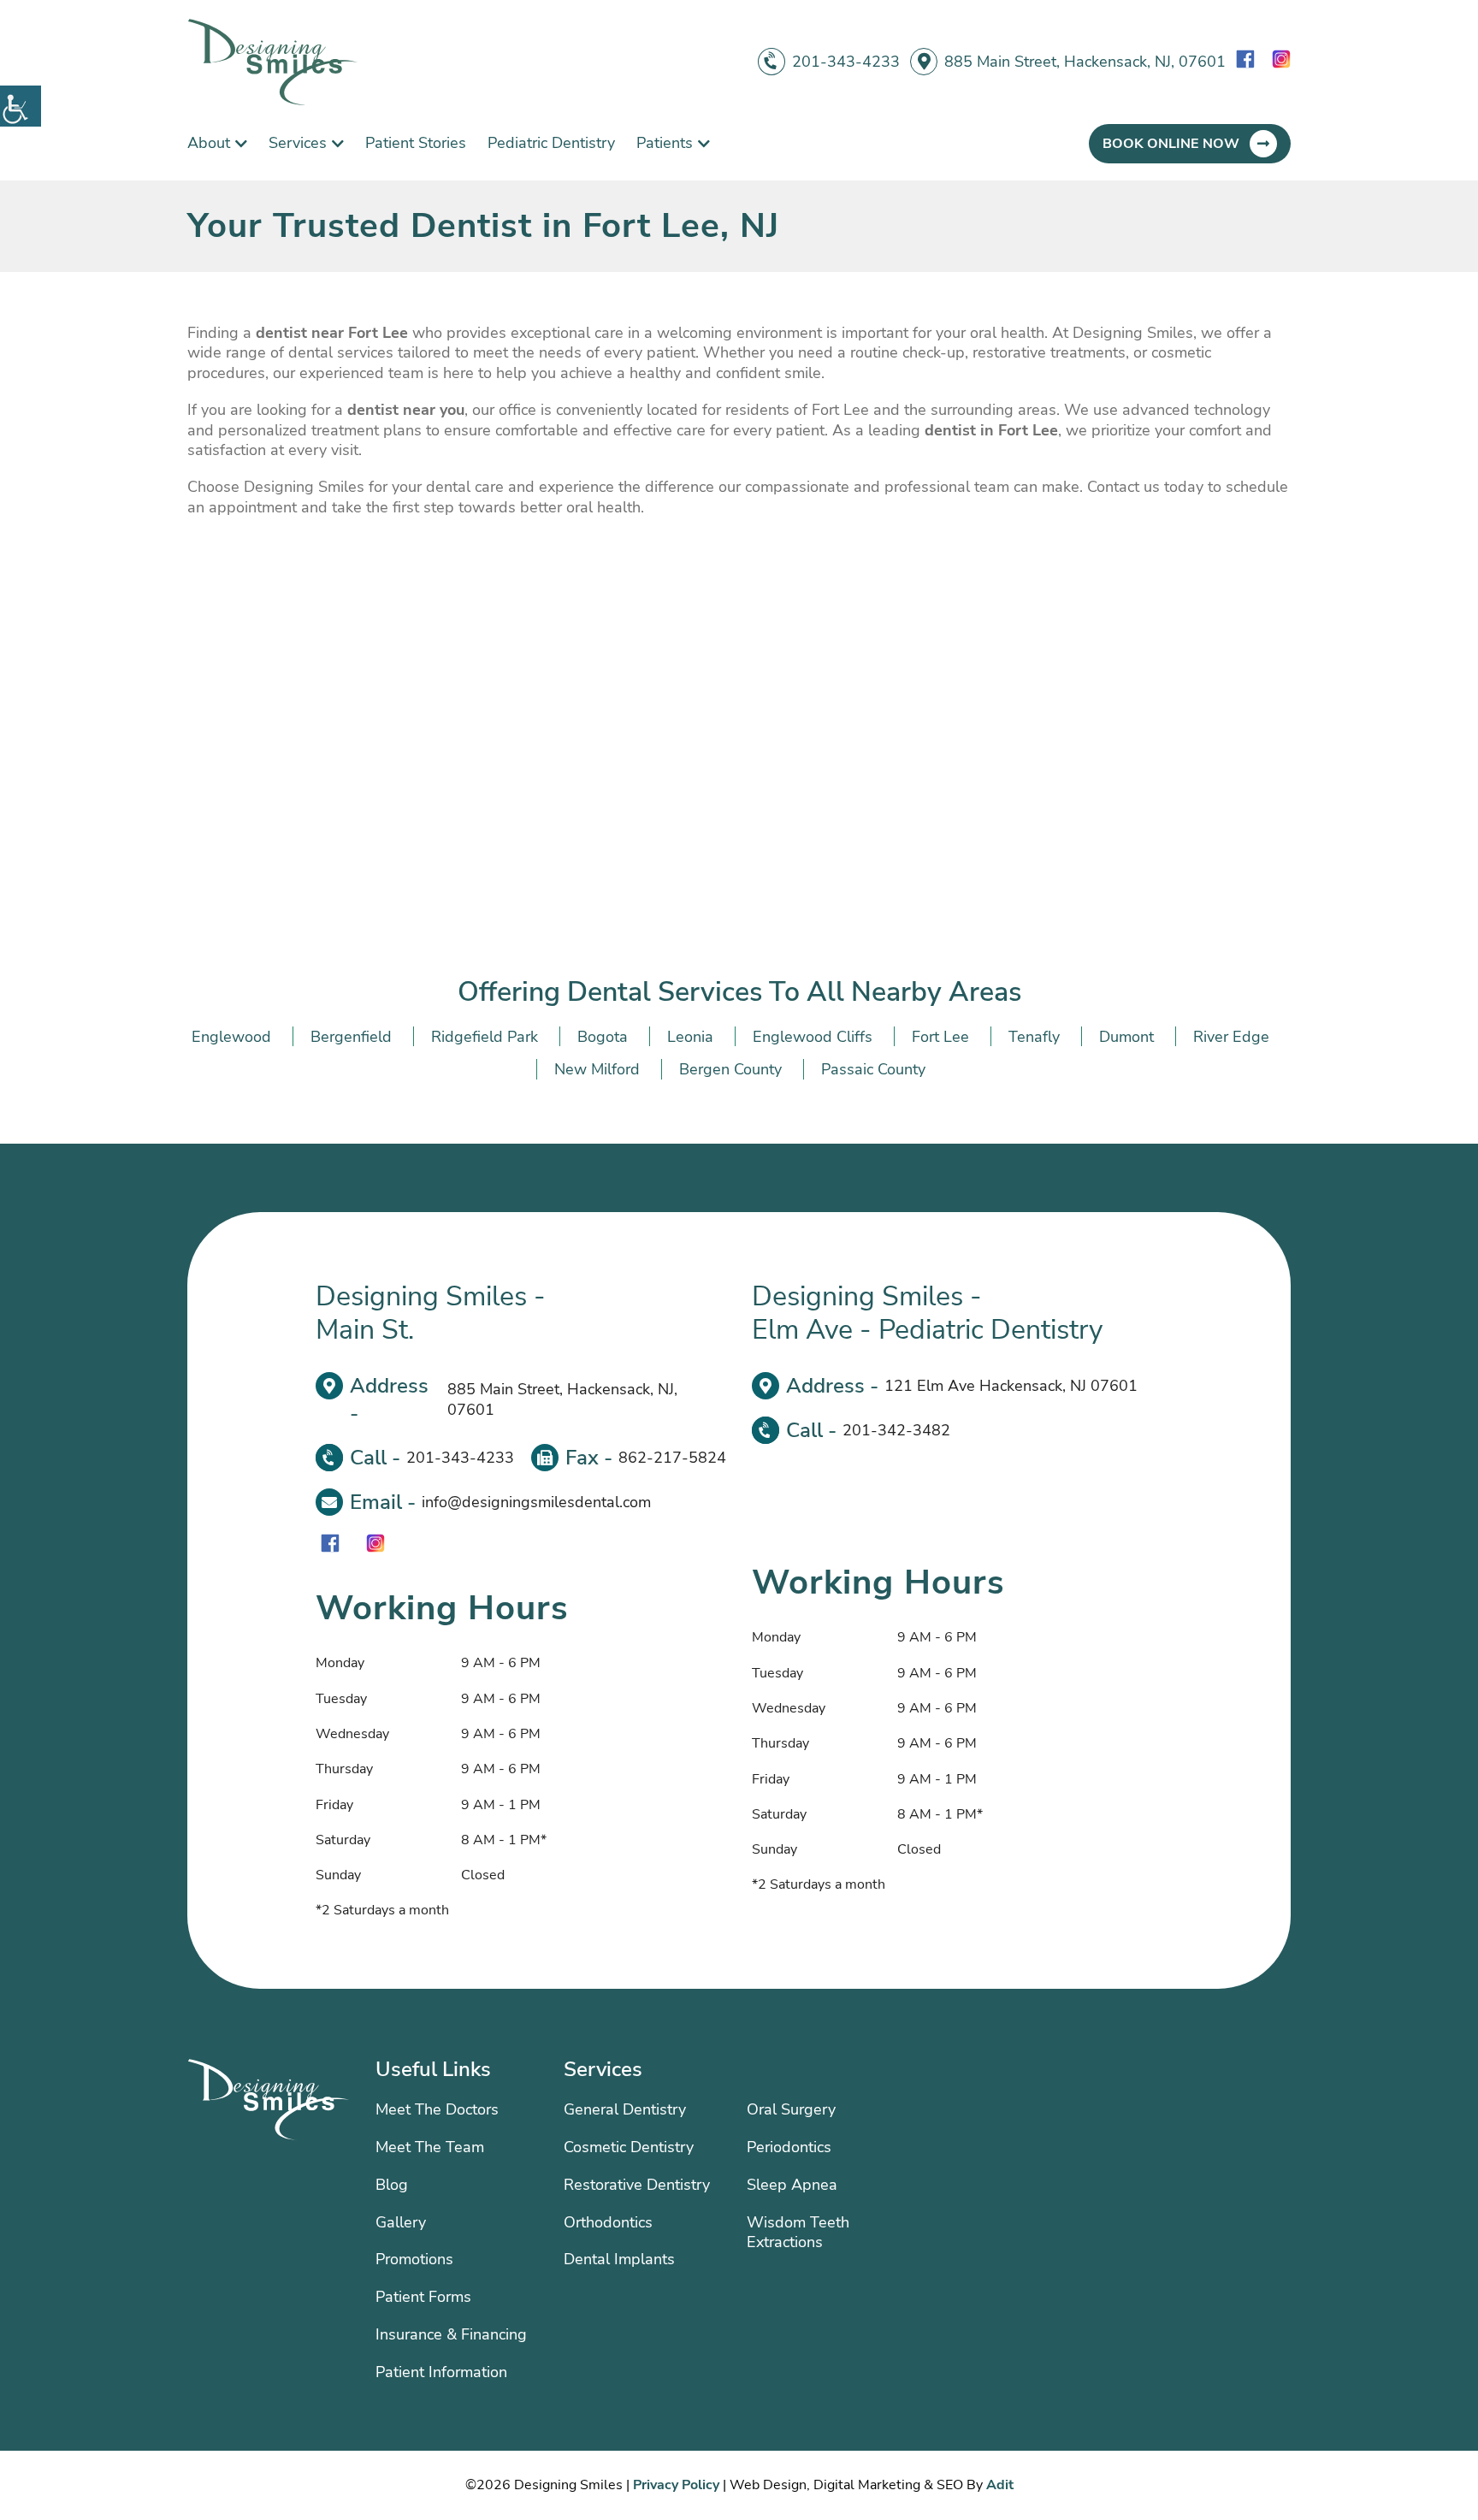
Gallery (401, 2222)
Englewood (231, 1037)
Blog (392, 2185)
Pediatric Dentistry (551, 143)
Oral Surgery (791, 2109)
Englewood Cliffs (813, 1037)
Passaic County (873, 1069)
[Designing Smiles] (273, 62)
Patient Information (441, 2372)
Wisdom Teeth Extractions (798, 2233)
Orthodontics (608, 2222)
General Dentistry (625, 2109)
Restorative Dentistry (637, 2185)
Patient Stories (416, 143)
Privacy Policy (676, 2485)
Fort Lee (940, 1037)
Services (298, 143)
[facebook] (1245, 62)
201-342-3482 (896, 1430)
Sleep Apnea (792, 2185)
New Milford (597, 1069)
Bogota (603, 1037)
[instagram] (1281, 62)
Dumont (1126, 1037)
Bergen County (730, 1069)
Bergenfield (351, 1037)
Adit (1000, 2485)
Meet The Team (430, 2147)
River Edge (1231, 1037)
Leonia (690, 1037)
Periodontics (789, 2147)
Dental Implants (619, 2259)
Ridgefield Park (485, 1037)
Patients (665, 143)
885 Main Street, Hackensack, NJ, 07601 (1085, 62)
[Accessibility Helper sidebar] (21, 106)
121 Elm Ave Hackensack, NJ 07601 (1011, 1386)
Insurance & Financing (451, 2334)
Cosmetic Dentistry (629, 2147)
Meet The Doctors (437, 2109)
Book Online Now (1171, 144)
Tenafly (1034, 1037)
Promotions (414, 2259)
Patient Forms (423, 2297)
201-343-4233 (846, 62)
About (209, 143)
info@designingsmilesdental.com (536, 1502)
